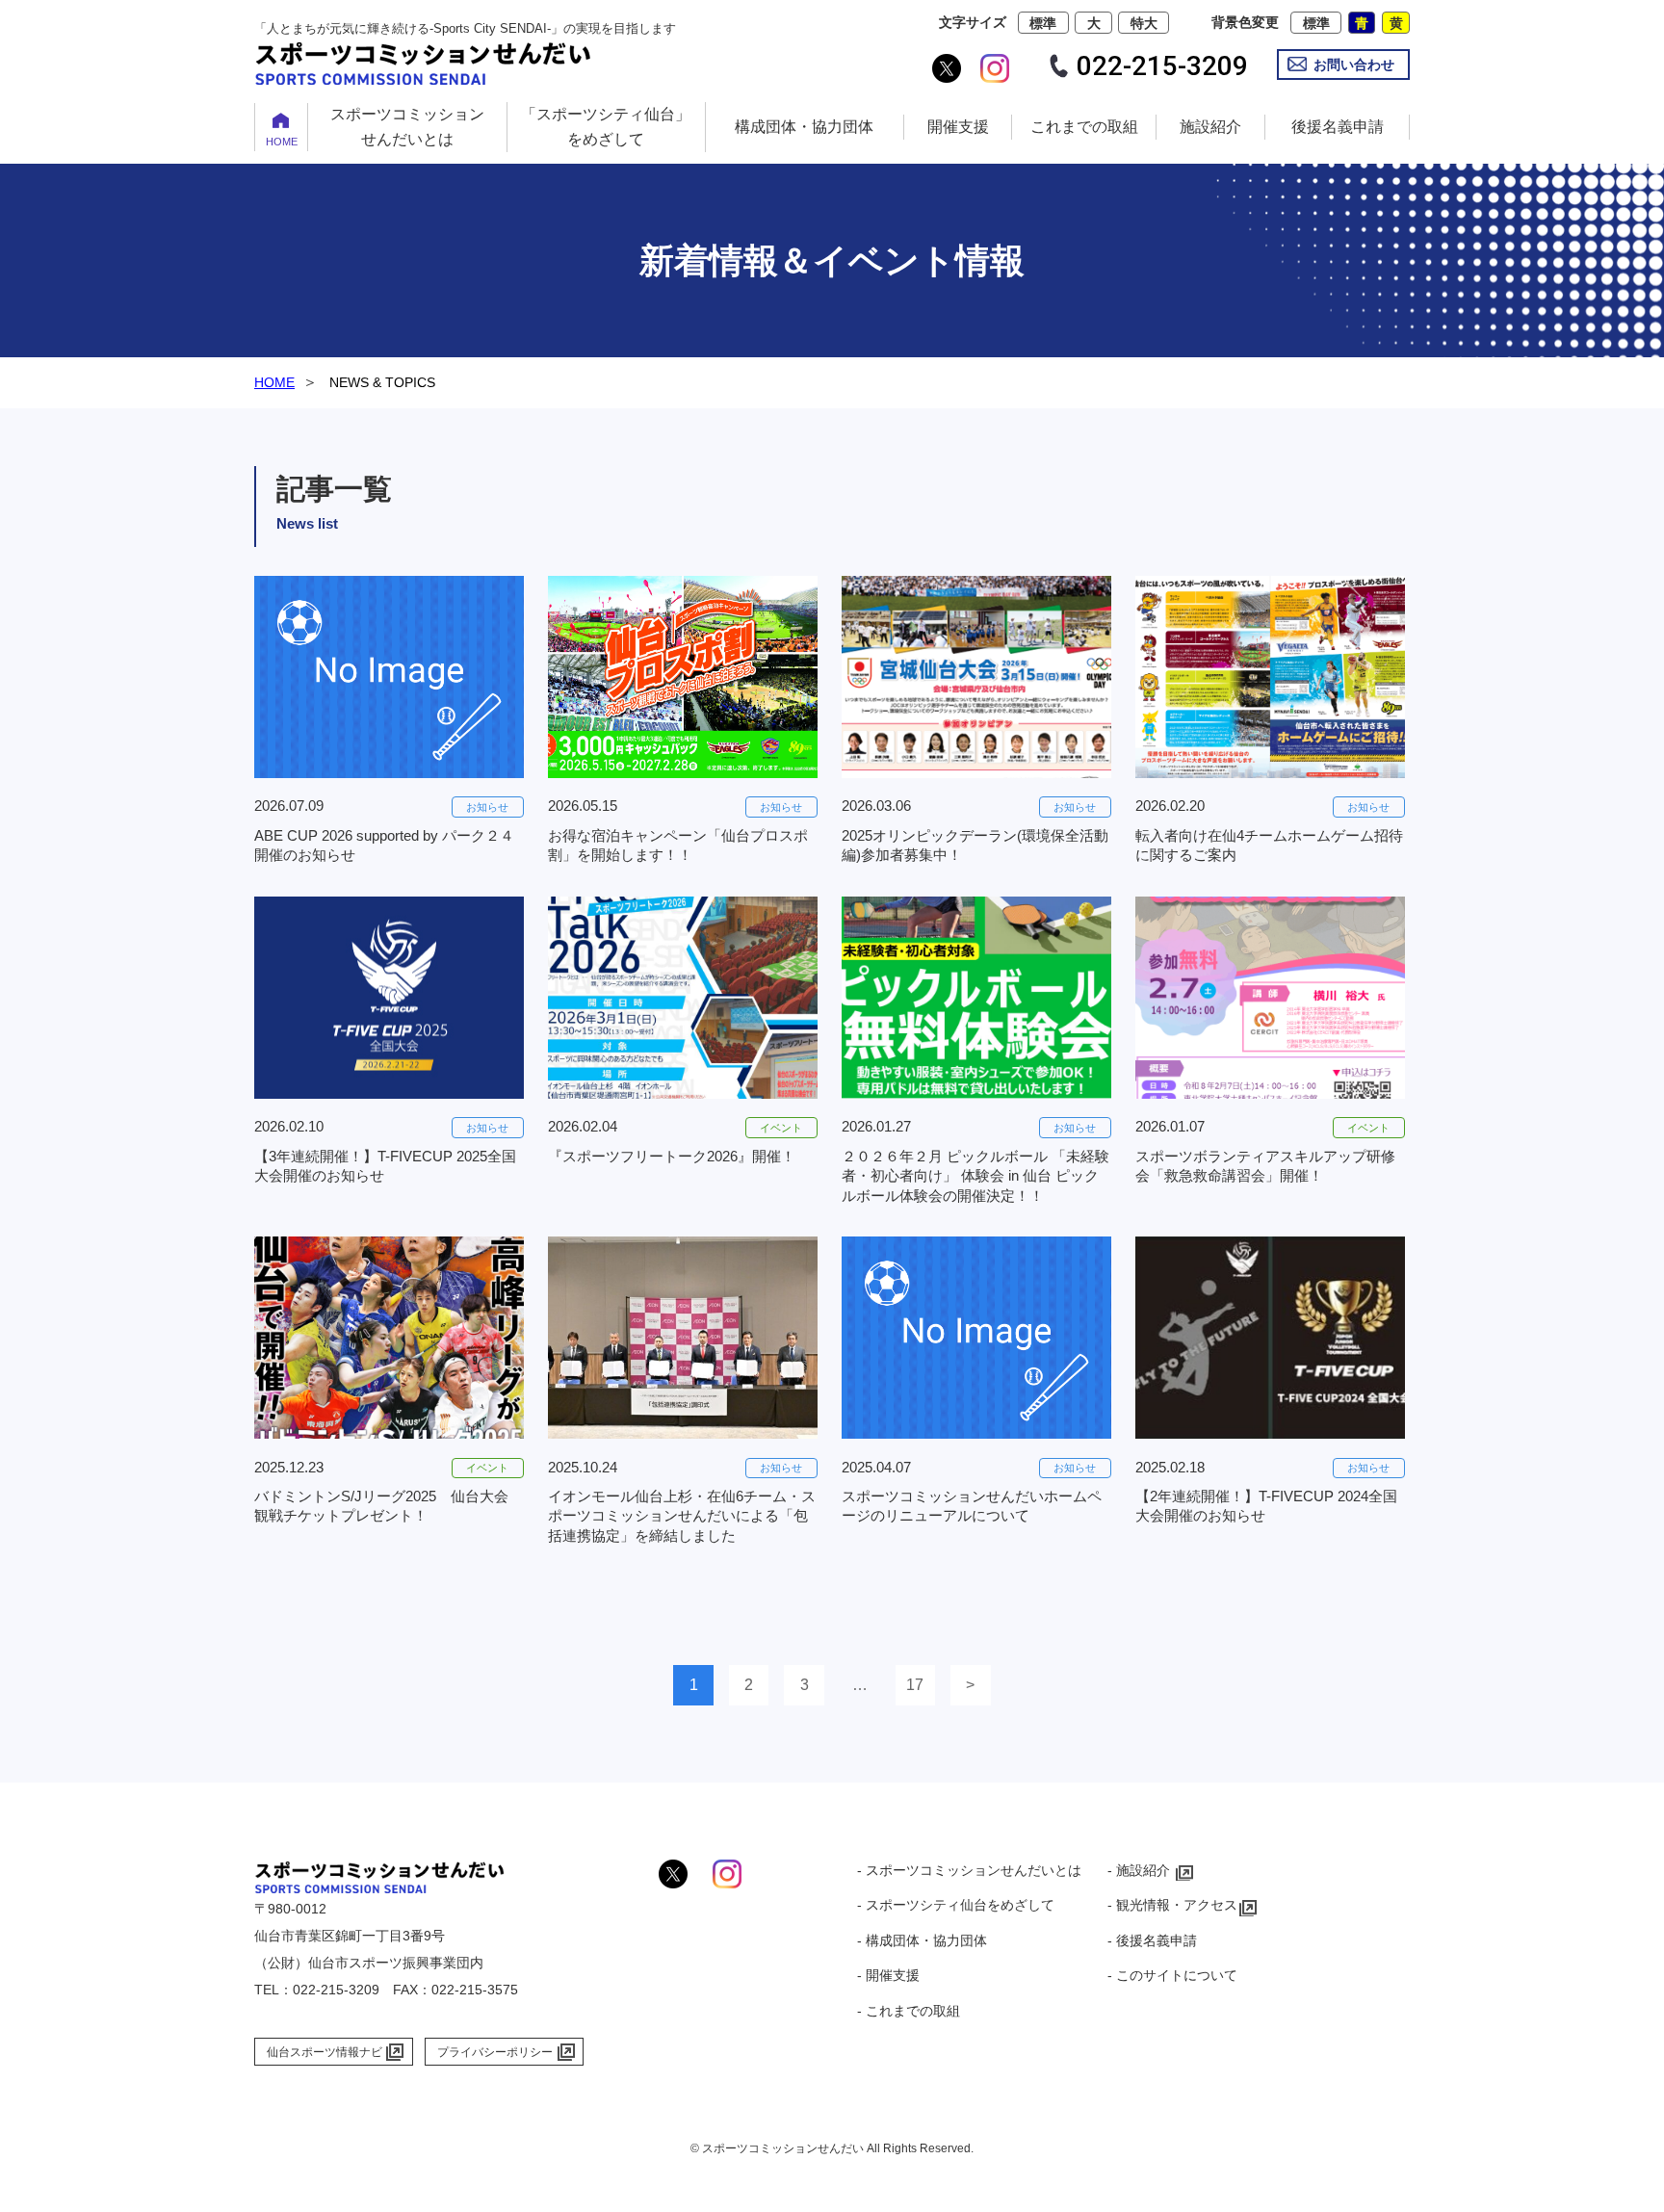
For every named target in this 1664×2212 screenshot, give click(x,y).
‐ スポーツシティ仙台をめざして (956, 1905)
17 (915, 1685)
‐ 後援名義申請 (1152, 1940)
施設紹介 (1210, 127)
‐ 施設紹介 (1139, 1870)
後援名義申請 (1338, 127)
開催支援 (958, 127)
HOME (282, 142)
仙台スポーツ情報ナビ (325, 2052)
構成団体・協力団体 (804, 127)
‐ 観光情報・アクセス (1172, 1905)
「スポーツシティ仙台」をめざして (606, 127)
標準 (1043, 23)
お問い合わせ (1354, 65)
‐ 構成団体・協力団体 (922, 1940)
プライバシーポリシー (495, 2052)
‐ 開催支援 (888, 1975)
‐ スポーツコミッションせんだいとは (969, 1870)
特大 (1144, 23)
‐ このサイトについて (1172, 1975)
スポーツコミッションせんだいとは (407, 127)
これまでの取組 (1084, 127)
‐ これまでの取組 (909, 2011)
